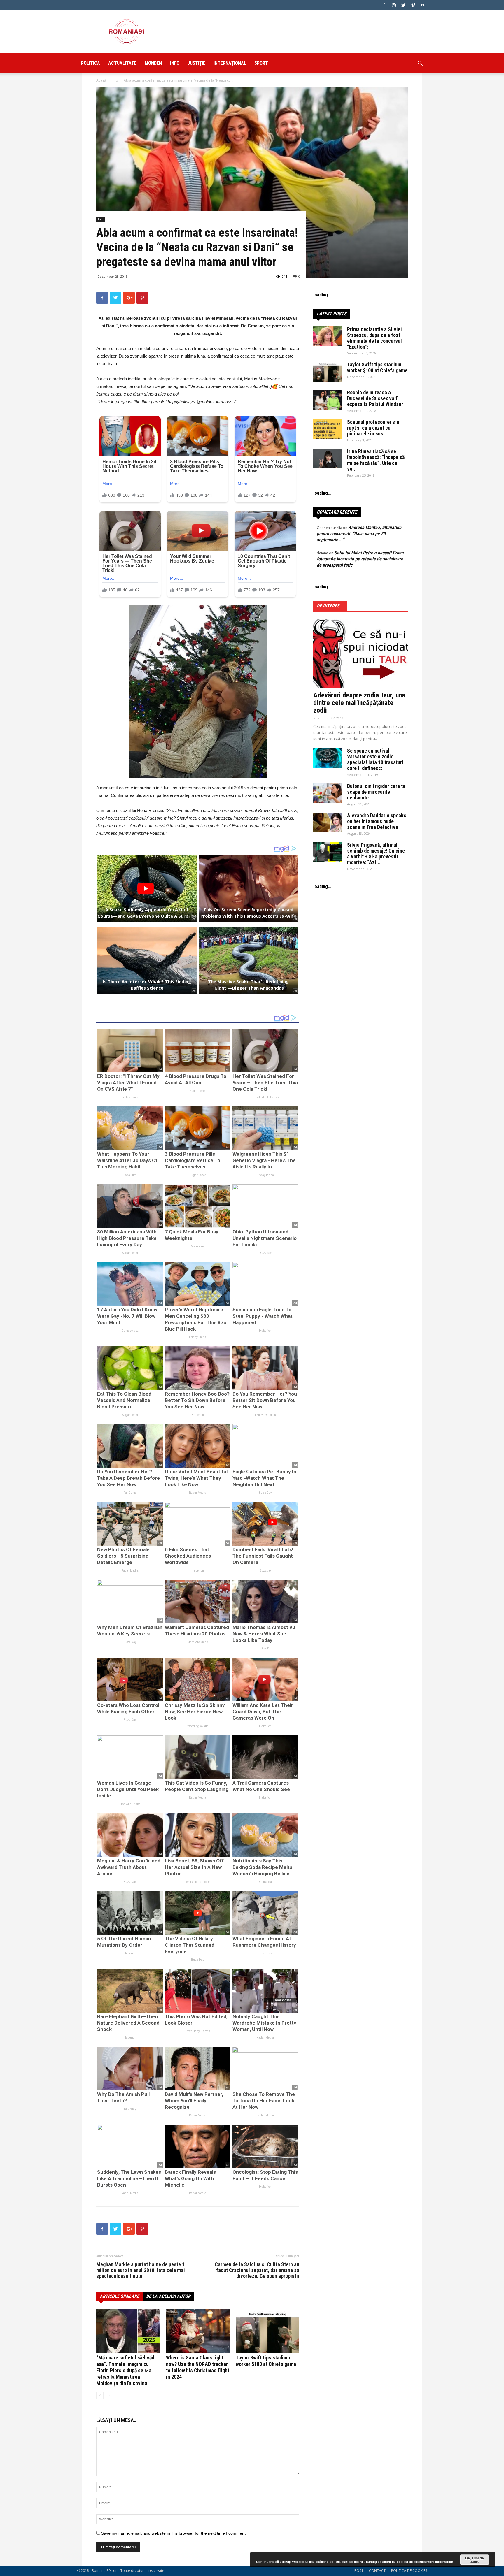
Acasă (101, 80)
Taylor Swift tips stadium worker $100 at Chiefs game (266, 2361)
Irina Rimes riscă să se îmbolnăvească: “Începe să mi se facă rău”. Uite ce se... (376, 460)
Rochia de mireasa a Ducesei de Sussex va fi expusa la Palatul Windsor (375, 398)
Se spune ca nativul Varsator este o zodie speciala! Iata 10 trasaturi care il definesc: (375, 759)
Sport (261, 63)
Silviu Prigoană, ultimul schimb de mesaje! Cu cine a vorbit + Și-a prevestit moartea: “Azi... (376, 854)
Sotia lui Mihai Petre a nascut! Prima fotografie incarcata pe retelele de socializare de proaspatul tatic (360, 559)
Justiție (196, 63)
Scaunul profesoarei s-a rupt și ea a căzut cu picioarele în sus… (373, 428)
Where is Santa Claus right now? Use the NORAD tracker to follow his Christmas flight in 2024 (198, 2367)
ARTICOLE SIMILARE (119, 2296)
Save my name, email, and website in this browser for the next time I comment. (174, 2533)
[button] (420, 64)
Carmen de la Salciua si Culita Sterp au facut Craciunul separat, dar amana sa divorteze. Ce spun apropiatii (257, 2270)
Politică (91, 63)
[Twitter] (403, 5)
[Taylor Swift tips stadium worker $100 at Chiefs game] (267, 2331)
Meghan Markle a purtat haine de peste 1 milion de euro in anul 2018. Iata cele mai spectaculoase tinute (141, 2270)
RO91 (359, 2571)
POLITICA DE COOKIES (409, 2571)
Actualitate (122, 63)
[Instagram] (394, 5)
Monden (153, 63)
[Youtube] (423, 5)
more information (440, 2562)
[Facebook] (384, 5)
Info (175, 63)
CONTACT (377, 2571)
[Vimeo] (413, 5)
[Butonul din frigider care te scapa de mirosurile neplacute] (328, 793)
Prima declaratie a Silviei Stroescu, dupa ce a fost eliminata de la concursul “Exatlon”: (374, 338)
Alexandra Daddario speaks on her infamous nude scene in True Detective (377, 821)
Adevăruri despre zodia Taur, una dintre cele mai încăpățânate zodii (359, 703)
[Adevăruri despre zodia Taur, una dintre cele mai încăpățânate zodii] (360, 653)
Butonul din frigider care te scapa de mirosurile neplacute (376, 792)
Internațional (230, 63)
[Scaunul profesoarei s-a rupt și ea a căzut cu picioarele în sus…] (328, 429)
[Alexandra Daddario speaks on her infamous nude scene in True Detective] (328, 823)
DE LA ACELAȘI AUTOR (168, 2296)
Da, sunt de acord (475, 2560)
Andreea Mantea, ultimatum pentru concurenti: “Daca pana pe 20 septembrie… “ (359, 534)
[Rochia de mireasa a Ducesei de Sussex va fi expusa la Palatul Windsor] (328, 400)
